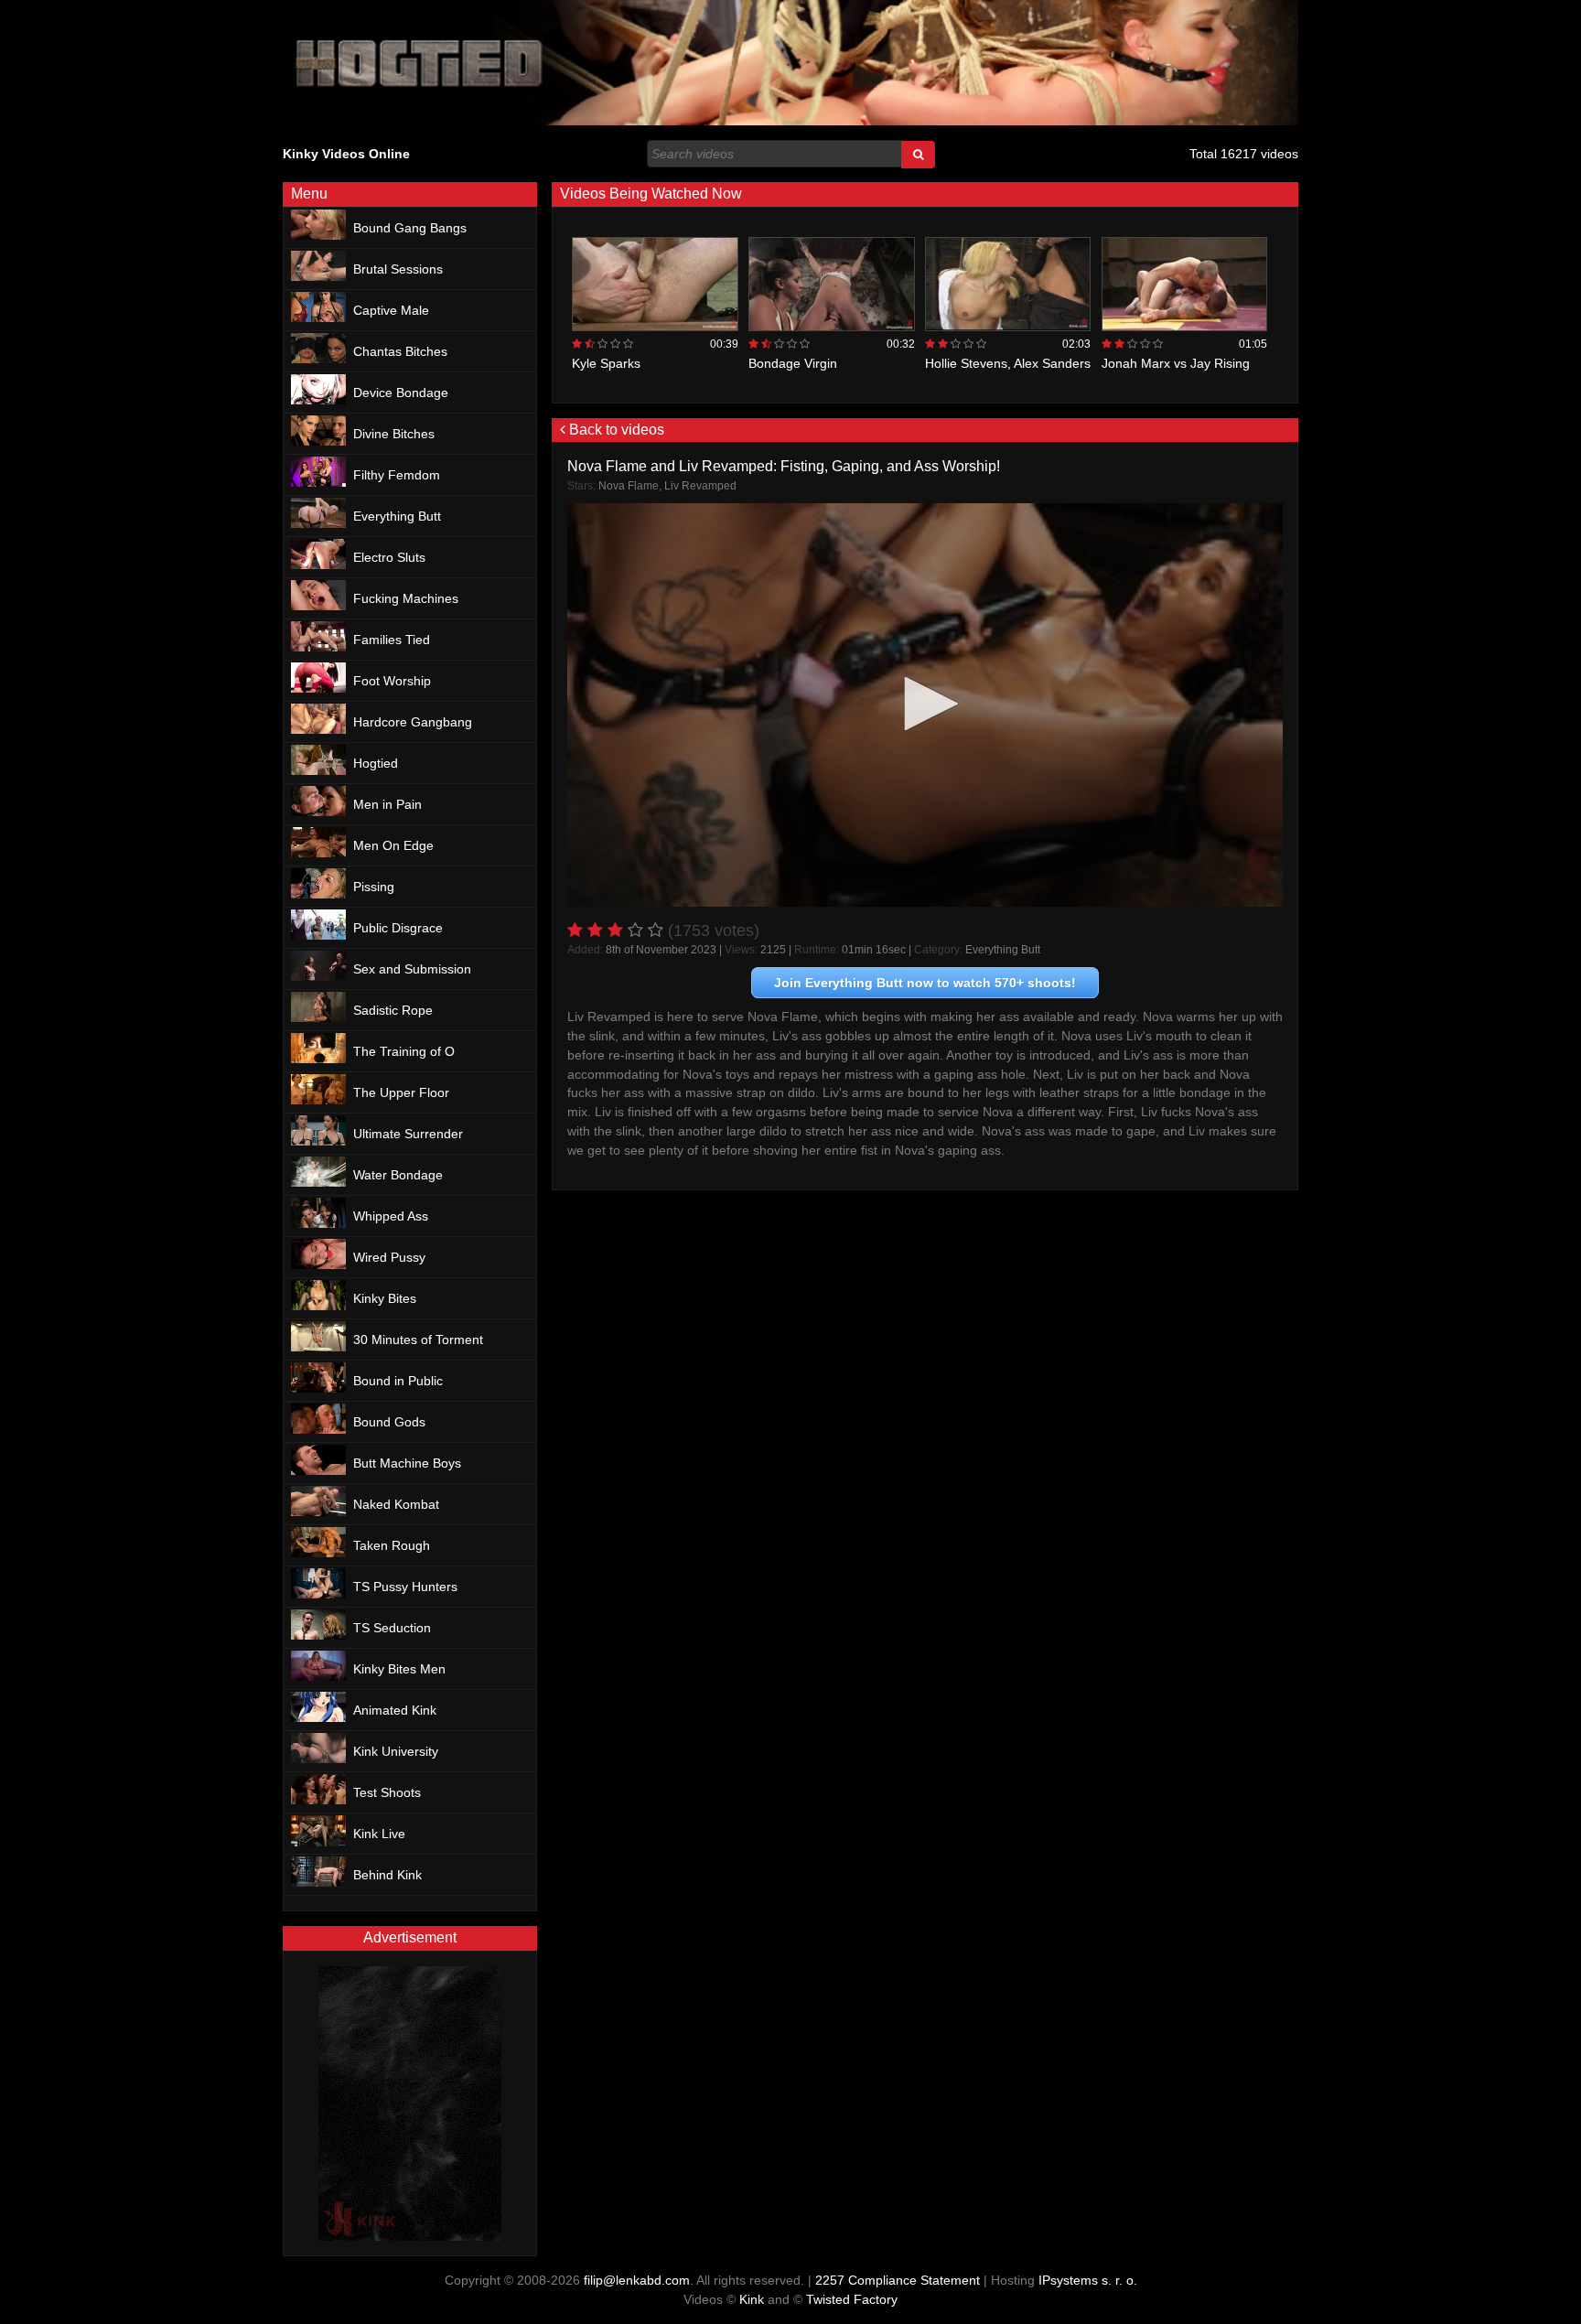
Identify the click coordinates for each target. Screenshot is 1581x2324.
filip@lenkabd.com (637, 2280)
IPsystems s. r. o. (1088, 2280)
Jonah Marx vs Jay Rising (1176, 363)
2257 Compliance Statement (898, 2280)
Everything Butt (1003, 950)
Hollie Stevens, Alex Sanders (1008, 363)
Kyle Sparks (606, 363)
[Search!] (918, 155)
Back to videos (615, 430)
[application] (925, 705)
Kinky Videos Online (346, 154)
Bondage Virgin (793, 363)
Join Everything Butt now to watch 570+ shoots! (925, 983)
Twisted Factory (852, 2299)
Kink (752, 2299)
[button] (925, 704)
